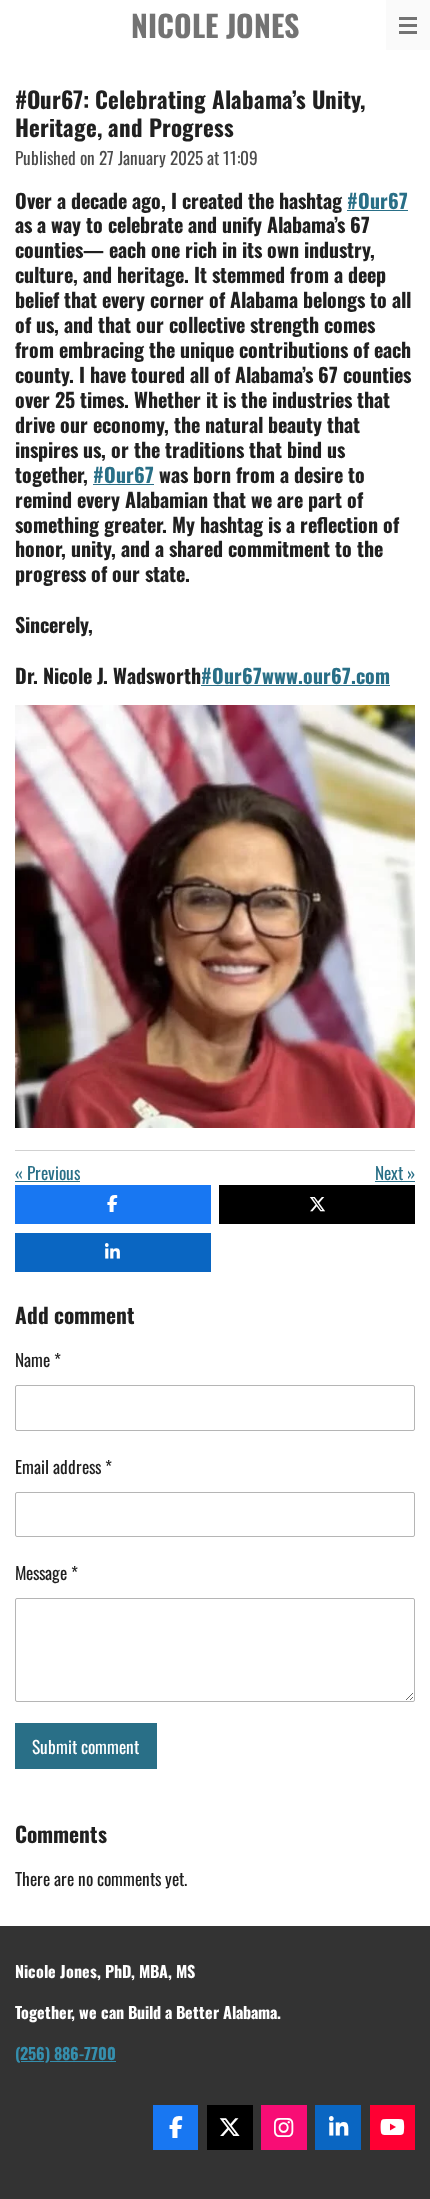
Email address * (63, 1466)
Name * (38, 1359)
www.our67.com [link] (326, 675)
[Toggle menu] (408, 25)
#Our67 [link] (377, 200)
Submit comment (85, 1746)
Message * (46, 1572)
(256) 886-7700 (65, 2053)
